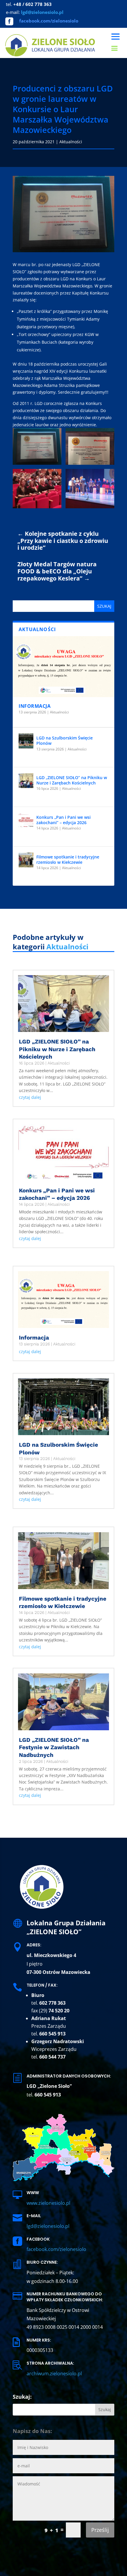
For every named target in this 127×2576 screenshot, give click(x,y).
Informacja (35, 706)
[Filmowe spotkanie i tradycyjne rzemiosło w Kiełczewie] (26, 860)
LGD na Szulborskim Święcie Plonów (65, 741)
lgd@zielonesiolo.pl (48, 2226)
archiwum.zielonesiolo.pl (54, 2374)
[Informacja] (63, 667)
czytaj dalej (30, 1097)
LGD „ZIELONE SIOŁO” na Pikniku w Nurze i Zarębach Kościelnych (72, 780)
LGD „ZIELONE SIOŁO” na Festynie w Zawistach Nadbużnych (54, 1747)
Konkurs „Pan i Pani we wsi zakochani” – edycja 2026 (63, 820)
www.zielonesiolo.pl (48, 2203)
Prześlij (100, 2530)
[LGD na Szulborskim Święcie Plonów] (26, 741)
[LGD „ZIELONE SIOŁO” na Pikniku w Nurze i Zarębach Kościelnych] (26, 781)
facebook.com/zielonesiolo (49, 21)
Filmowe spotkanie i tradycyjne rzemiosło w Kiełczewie (68, 860)
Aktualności (71, 142)
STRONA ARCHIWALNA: (50, 2363)
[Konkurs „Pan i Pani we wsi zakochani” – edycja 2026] (26, 820)
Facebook (38, 2239)
